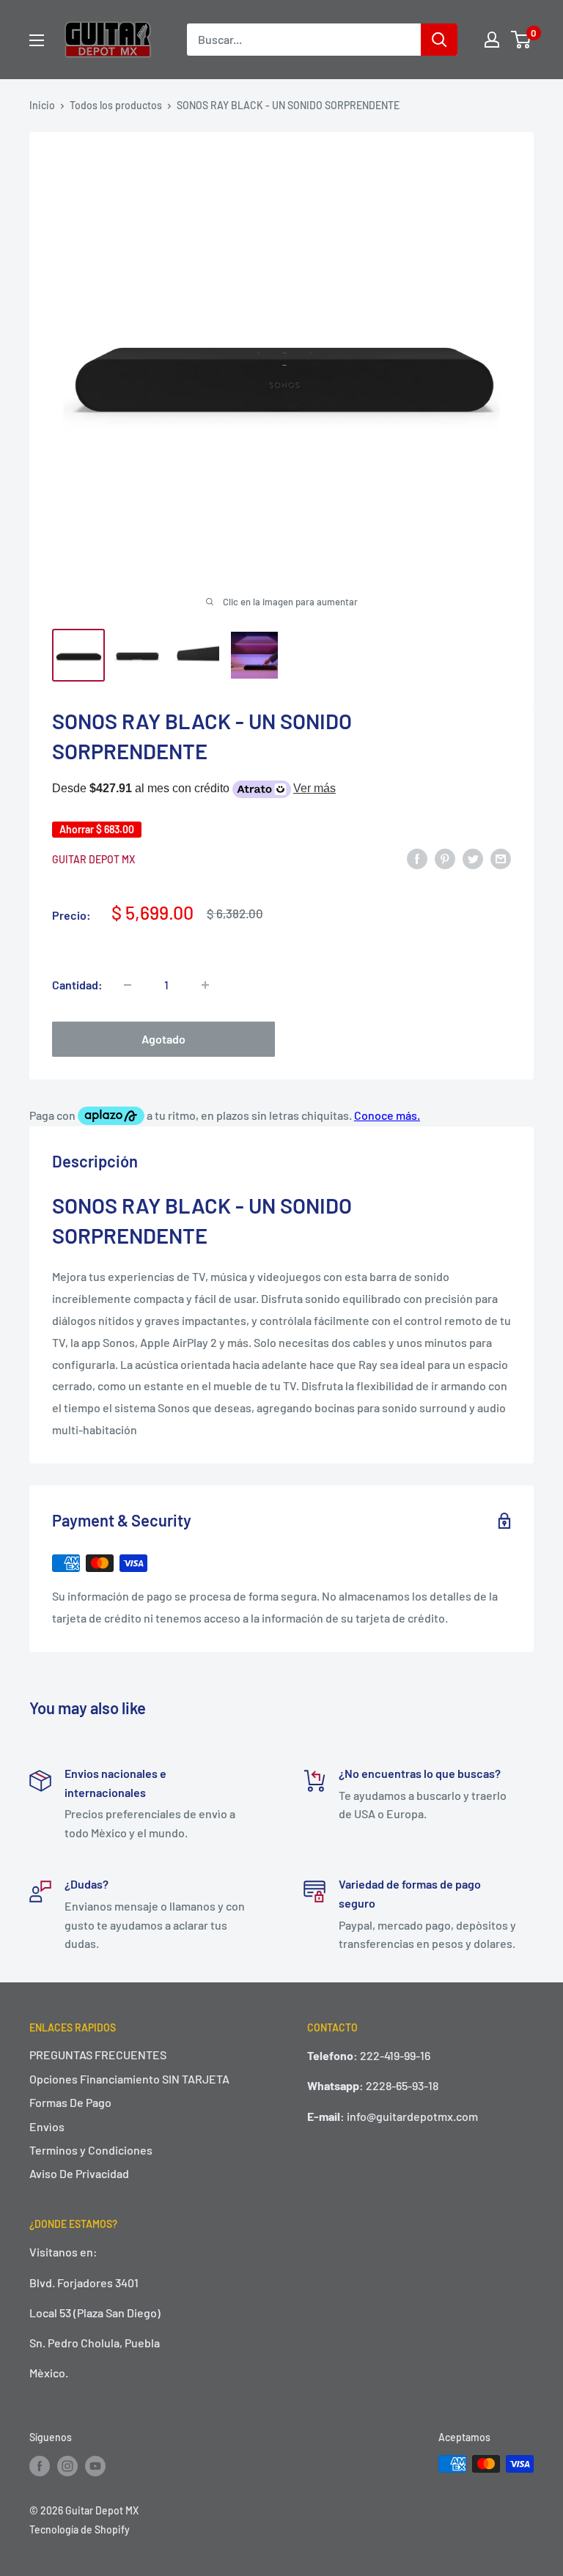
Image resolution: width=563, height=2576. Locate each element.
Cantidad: (77, 985)
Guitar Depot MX (93, 859)
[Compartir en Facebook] (417, 858)
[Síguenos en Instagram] (67, 2465)
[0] (522, 40)
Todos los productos (116, 105)
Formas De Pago (70, 2102)
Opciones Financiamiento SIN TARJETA (129, 2079)
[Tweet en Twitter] (473, 858)
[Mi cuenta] (492, 40)
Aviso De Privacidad (79, 2173)
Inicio (42, 105)
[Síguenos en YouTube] (95, 2465)
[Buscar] (439, 40)
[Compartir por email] (501, 858)
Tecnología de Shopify (80, 2529)
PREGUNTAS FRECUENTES (98, 2055)
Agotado (163, 1039)
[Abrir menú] (37, 40)
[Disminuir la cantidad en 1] (128, 985)
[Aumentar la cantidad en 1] (205, 985)
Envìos (47, 2126)
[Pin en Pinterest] (445, 858)
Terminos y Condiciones (91, 2150)
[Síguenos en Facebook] (40, 2465)
